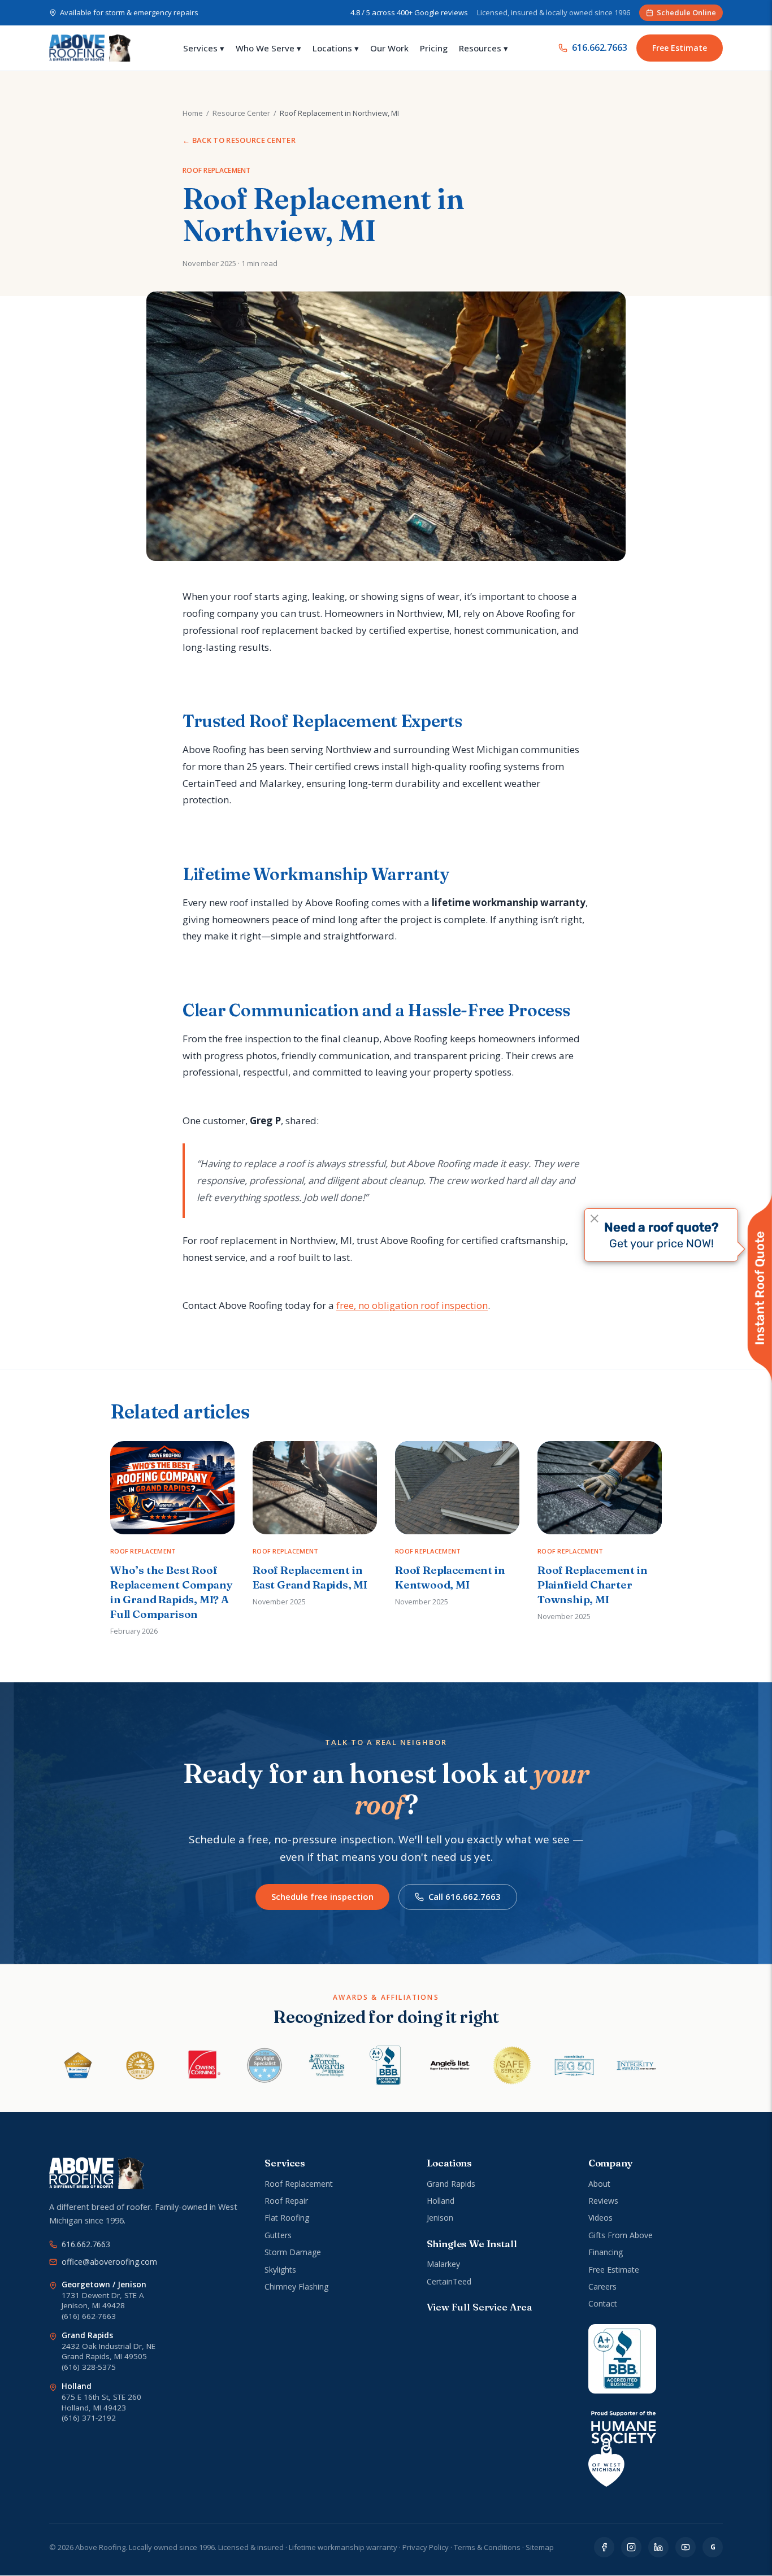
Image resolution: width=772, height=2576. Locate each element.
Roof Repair (286, 2201)
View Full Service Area (479, 2307)
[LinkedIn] (658, 2547)
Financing (606, 2252)
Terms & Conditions (487, 2547)
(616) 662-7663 (89, 2316)
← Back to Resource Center (239, 140)
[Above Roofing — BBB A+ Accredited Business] (622, 2359)
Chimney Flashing (296, 2286)
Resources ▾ (483, 48)
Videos (600, 2218)
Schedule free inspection (322, 1896)
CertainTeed (449, 2281)
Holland (441, 2201)
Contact (603, 2303)
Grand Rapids (451, 2184)
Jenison (440, 2218)
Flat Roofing (287, 2218)
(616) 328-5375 (89, 2367)
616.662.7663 (600, 47)
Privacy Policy (426, 2547)
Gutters (278, 2235)
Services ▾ (204, 48)
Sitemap (540, 2547)
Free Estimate (680, 48)
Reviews (603, 2201)
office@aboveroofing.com (109, 2262)
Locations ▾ (336, 48)
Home (193, 113)
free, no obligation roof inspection (412, 1305)
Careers (602, 2286)
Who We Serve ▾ (268, 48)
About (599, 2184)
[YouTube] (686, 2547)
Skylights (280, 2270)
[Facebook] (604, 2547)
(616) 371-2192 (89, 2418)
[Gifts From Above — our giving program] (622, 2449)
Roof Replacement (299, 2184)
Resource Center (241, 113)
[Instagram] (631, 2547)
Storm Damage (293, 2252)
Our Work (389, 48)
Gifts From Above (621, 2235)
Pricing (434, 48)
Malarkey (443, 2264)
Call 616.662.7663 (465, 1896)
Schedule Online (686, 12)
